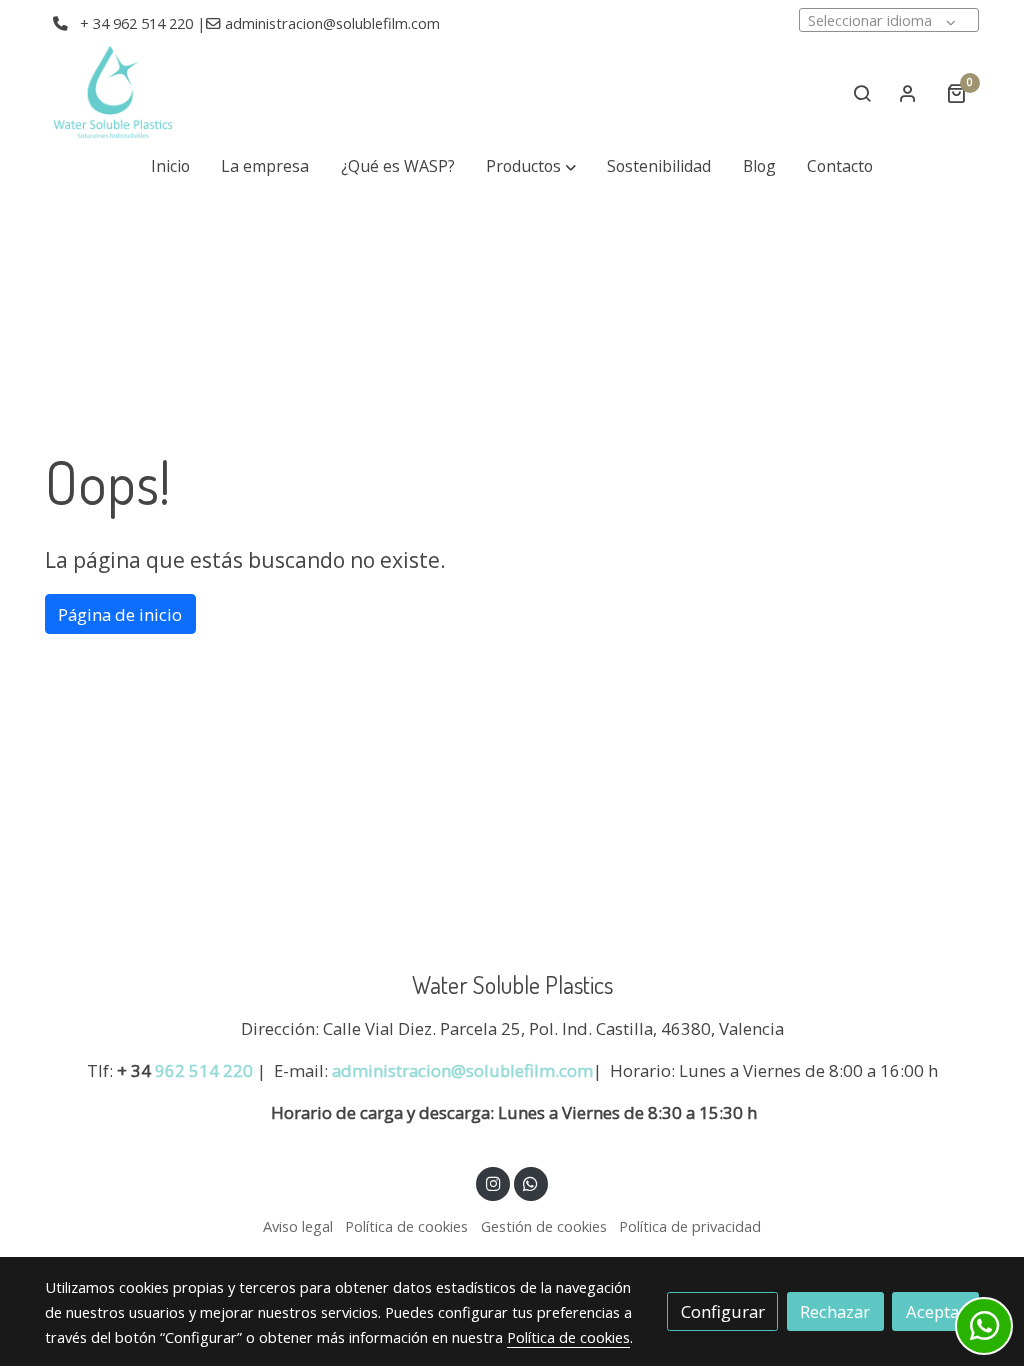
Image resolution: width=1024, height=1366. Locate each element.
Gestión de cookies (544, 1226)
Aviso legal (298, 1226)
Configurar (723, 1311)
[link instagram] (493, 1182)
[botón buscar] (862, 93)
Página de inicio (120, 614)
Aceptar (936, 1311)
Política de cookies (406, 1226)
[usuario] (908, 93)
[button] (531, 167)
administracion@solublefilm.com (462, 1070)
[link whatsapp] (531, 1182)
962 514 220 (204, 1070)
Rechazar (835, 1311)
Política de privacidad (690, 1226)
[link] (113, 93)
